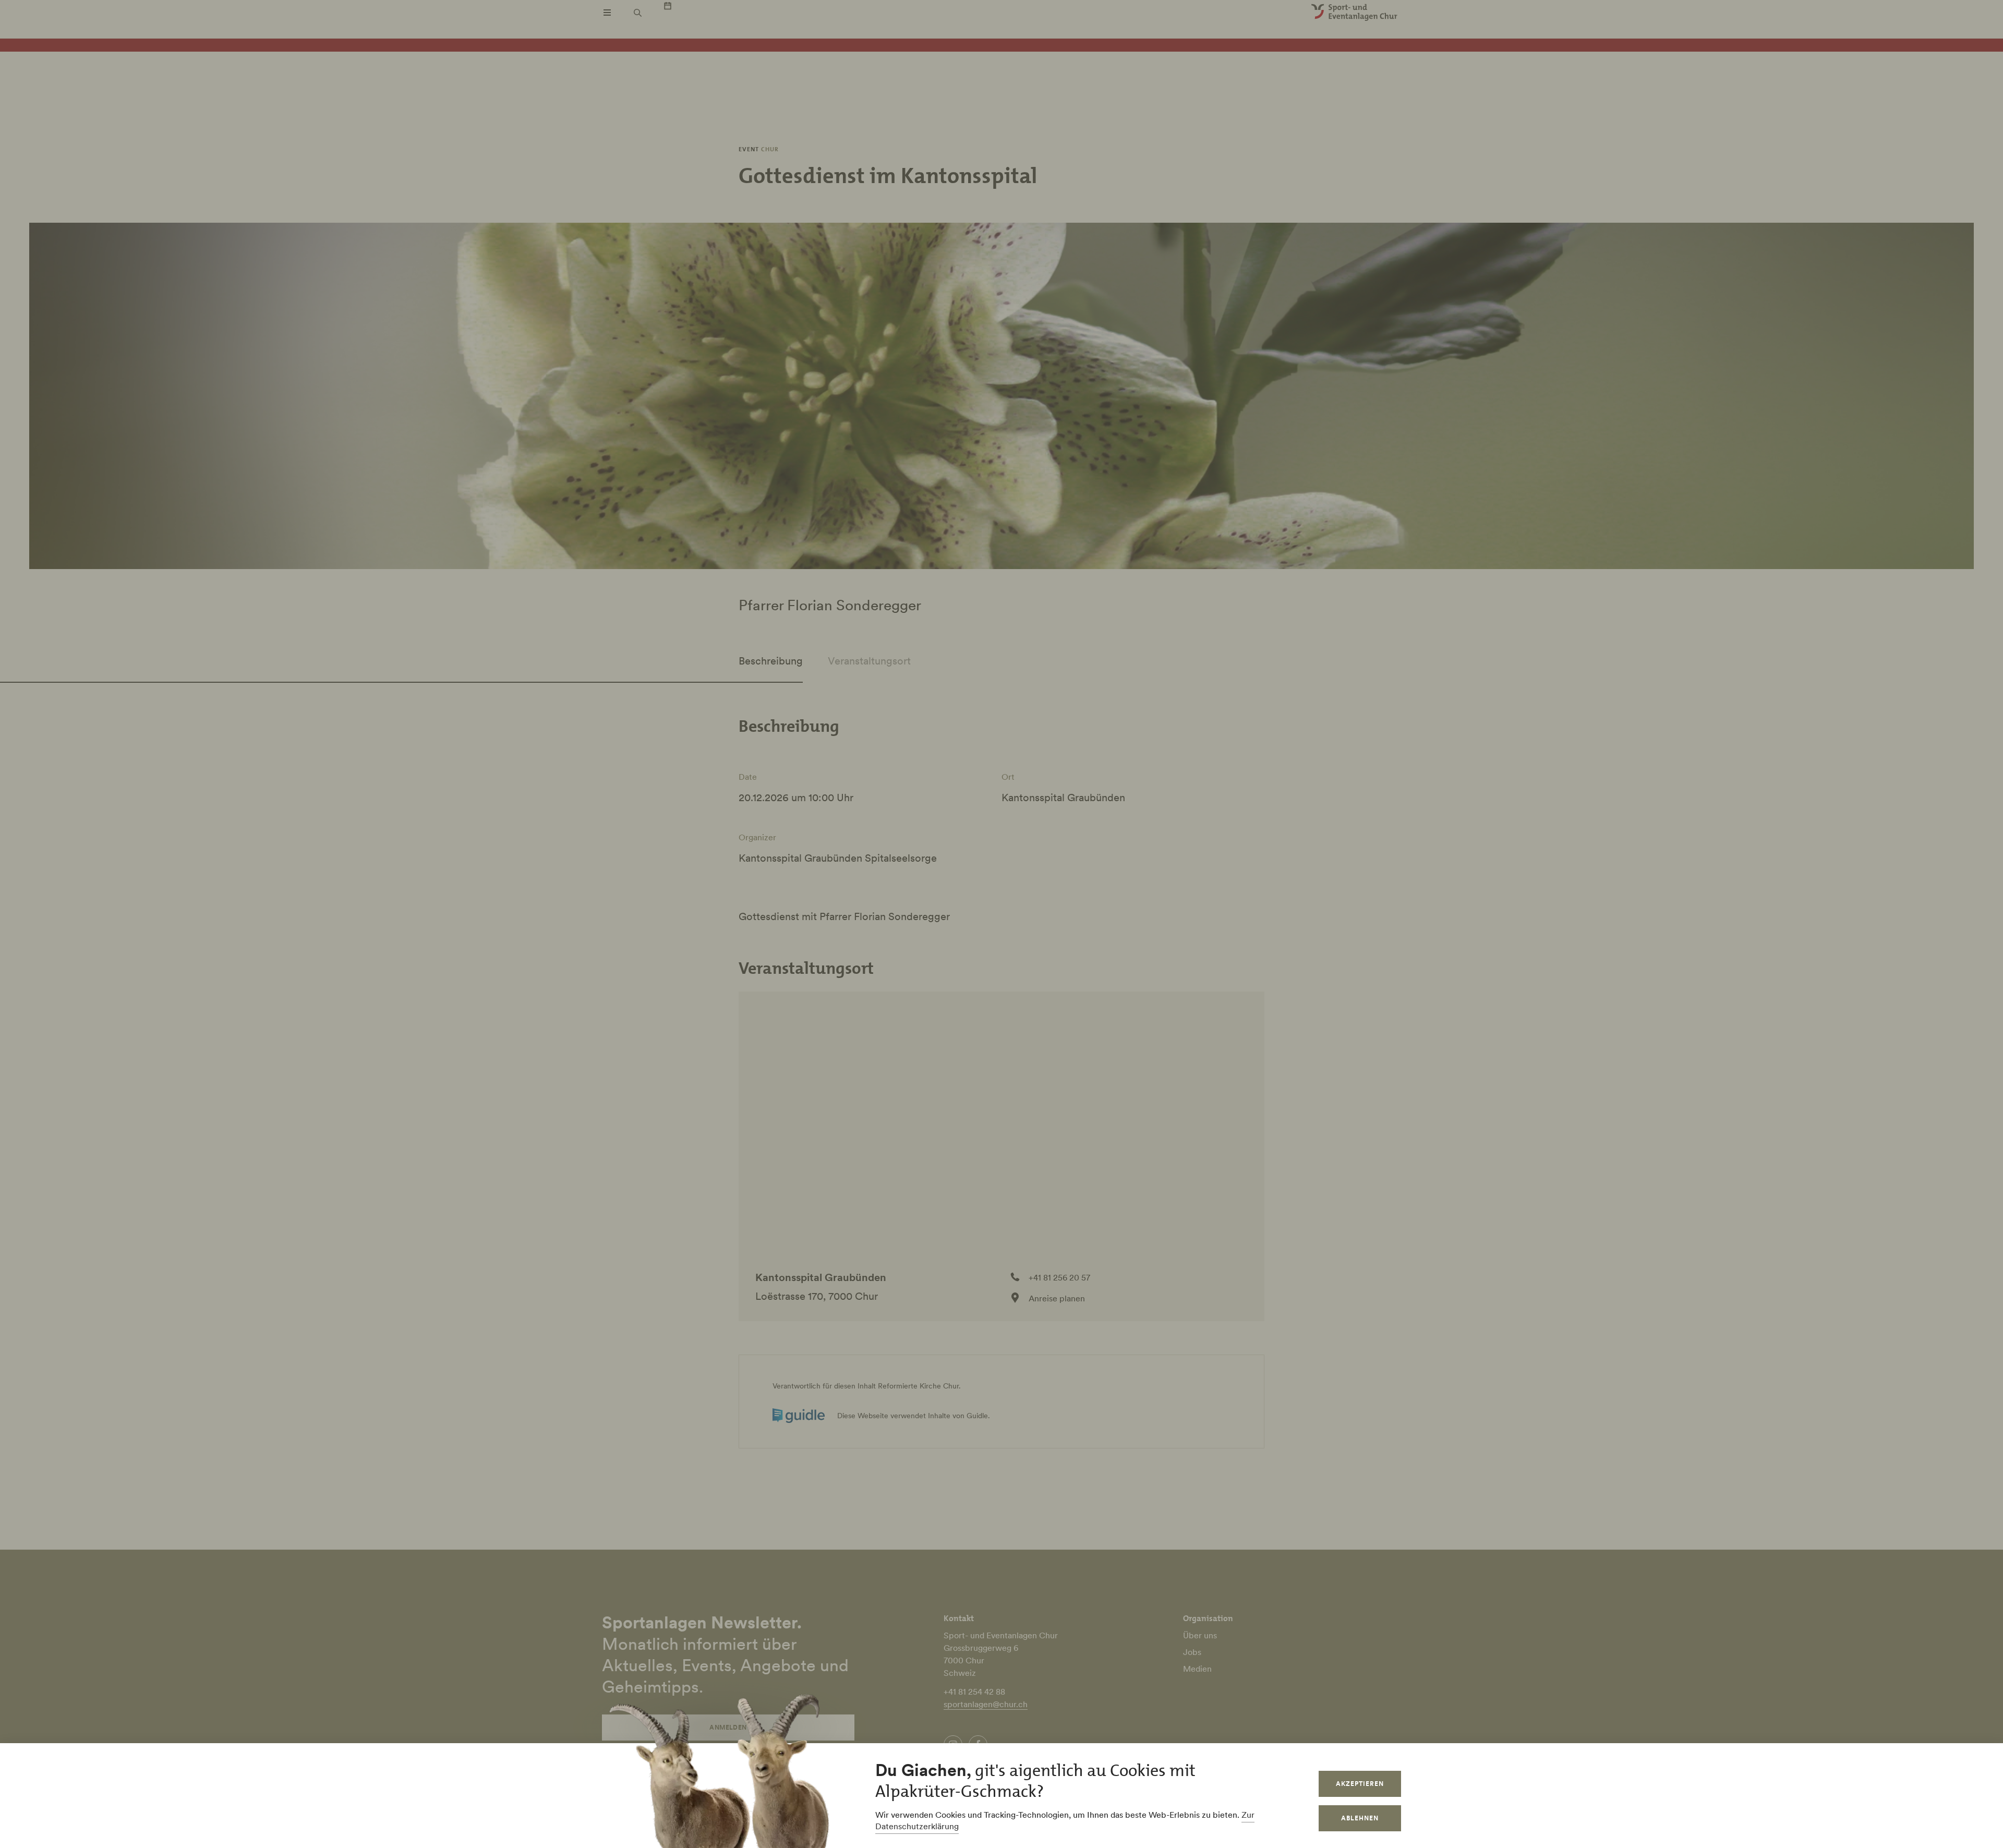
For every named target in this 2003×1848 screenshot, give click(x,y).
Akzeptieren (1360, 1784)
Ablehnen (1360, 1818)
